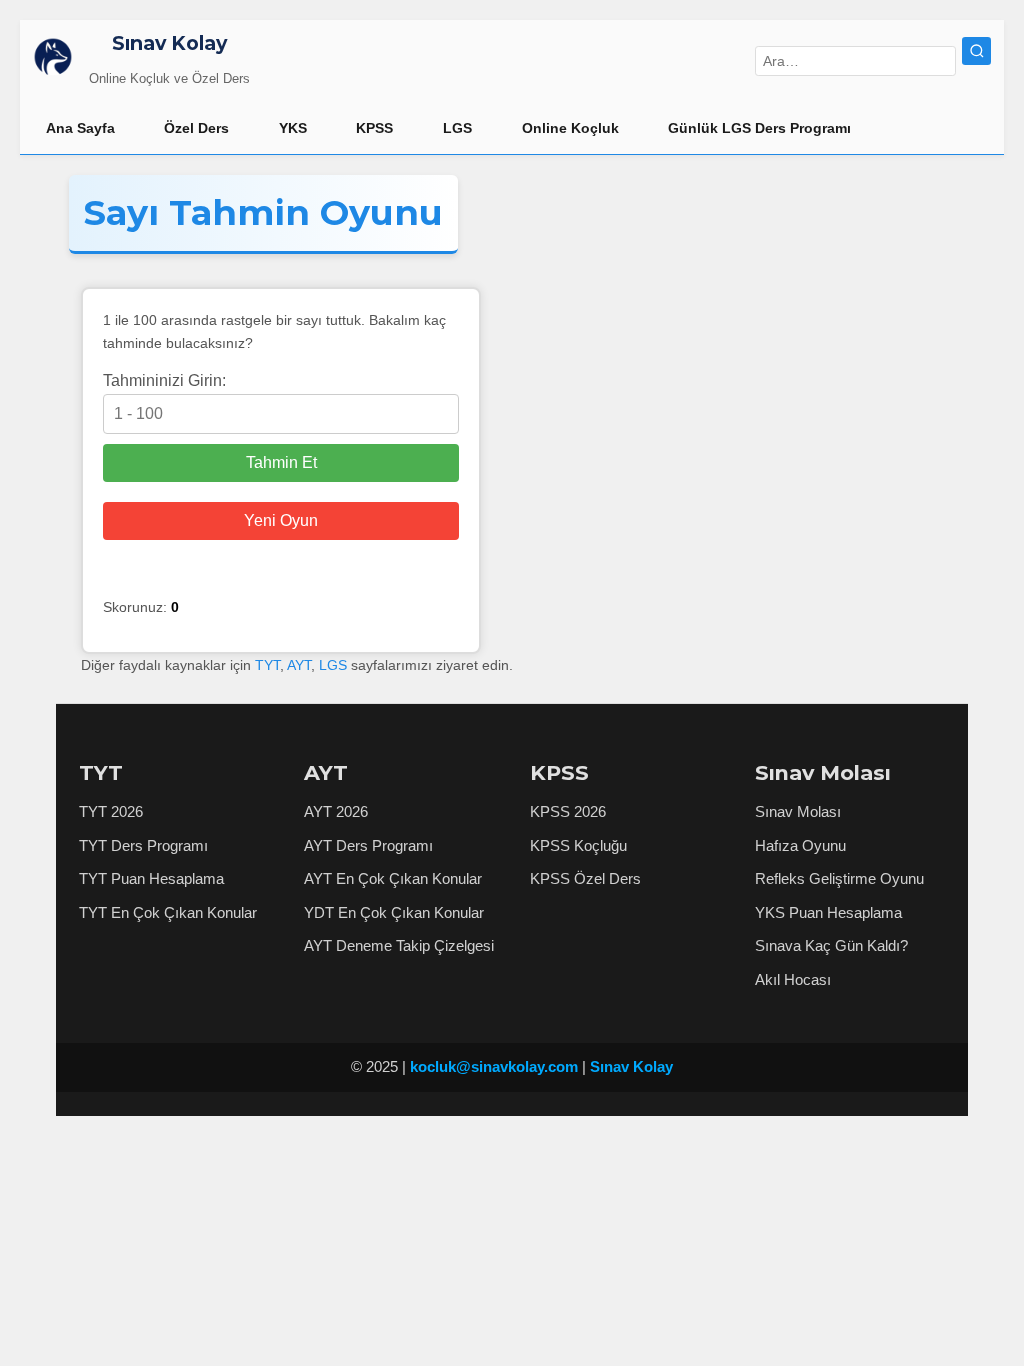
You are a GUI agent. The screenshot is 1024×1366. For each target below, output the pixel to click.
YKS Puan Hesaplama (828, 912)
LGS (457, 128)
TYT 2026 (111, 811)
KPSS (374, 128)
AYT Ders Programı (368, 845)
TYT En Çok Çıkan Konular (168, 912)
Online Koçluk (570, 128)
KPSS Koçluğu (578, 845)
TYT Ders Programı (143, 845)
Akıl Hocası (793, 979)
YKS (293, 128)
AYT (299, 665)
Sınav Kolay (169, 43)
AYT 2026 (336, 811)
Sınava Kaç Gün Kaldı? (831, 945)
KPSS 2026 (568, 811)
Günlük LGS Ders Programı (759, 128)
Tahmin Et (281, 462)
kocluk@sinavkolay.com (494, 1066)
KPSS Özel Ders (585, 878)
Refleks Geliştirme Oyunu (839, 878)
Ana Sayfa (80, 128)
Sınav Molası (798, 811)
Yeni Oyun (281, 520)
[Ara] (976, 51)
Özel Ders (196, 128)
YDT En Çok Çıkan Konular (394, 912)
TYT (267, 665)
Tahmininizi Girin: (164, 380)
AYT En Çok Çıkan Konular (393, 878)
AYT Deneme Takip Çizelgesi (399, 945)
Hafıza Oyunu (800, 845)
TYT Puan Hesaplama (151, 878)
